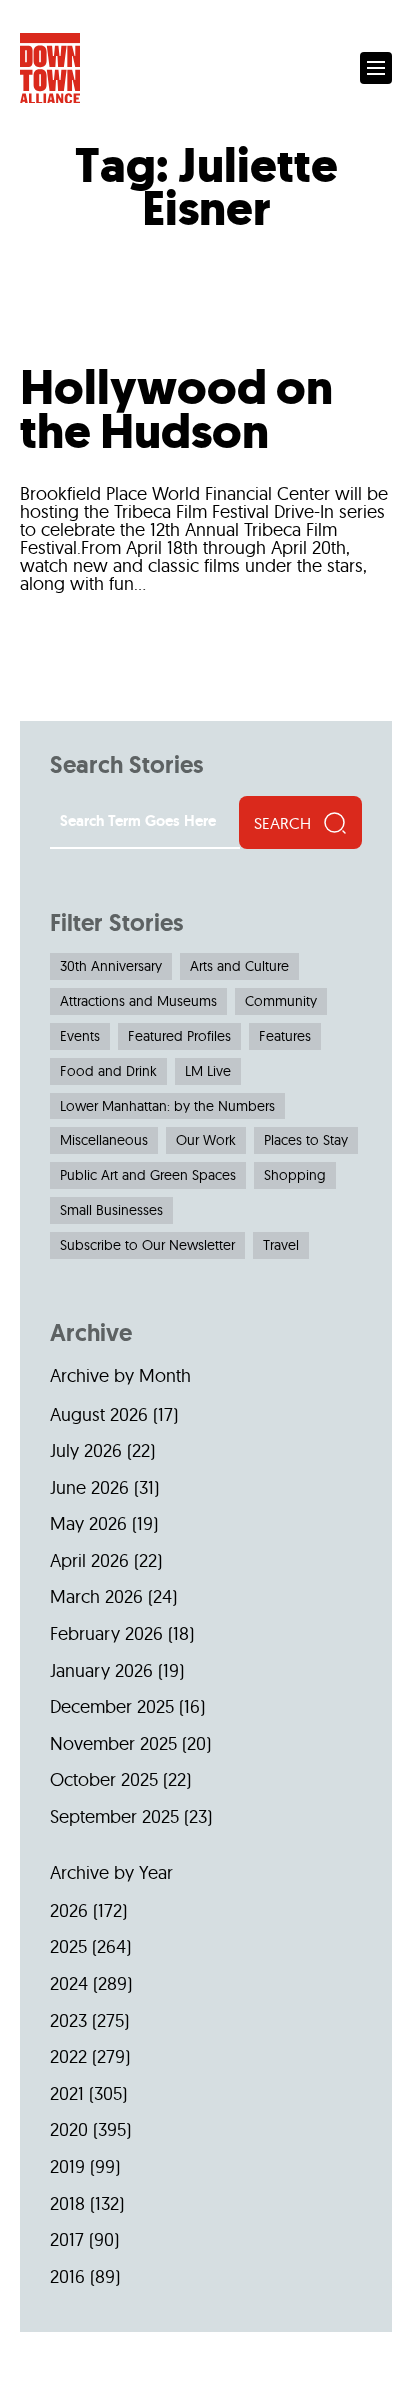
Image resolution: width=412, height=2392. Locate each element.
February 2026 (106, 1633)
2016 (67, 2276)
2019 (67, 2166)
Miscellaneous (104, 1140)
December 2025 (112, 1706)
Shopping (295, 1175)
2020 (69, 2129)
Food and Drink (108, 1071)
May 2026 (88, 1523)
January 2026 (101, 1670)
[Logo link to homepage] (50, 68)
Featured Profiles (179, 1036)
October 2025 (104, 1779)
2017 (67, 2239)
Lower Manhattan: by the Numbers (167, 1106)
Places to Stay (306, 1140)
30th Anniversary (111, 966)
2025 (68, 1946)
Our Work (206, 1140)
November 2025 (113, 1743)
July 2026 (86, 1450)
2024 (69, 1983)
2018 (67, 2203)
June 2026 (89, 1487)
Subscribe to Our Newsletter (147, 1245)
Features (285, 1036)
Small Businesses (111, 1210)
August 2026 (99, 1414)
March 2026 (96, 1596)
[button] (376, 68)
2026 (69, 1910)
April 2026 (89, 1560)
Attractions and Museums (138, 1001)
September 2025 (114, 1816)
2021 (67, 2093)
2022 (68, 2056)
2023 (68, 2020)
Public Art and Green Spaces (148, 1175)
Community (281, 1001)
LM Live (208, 1071)
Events (80, 1036)
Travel (281, 1245)
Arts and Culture (239, 966)
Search (282, 823)
